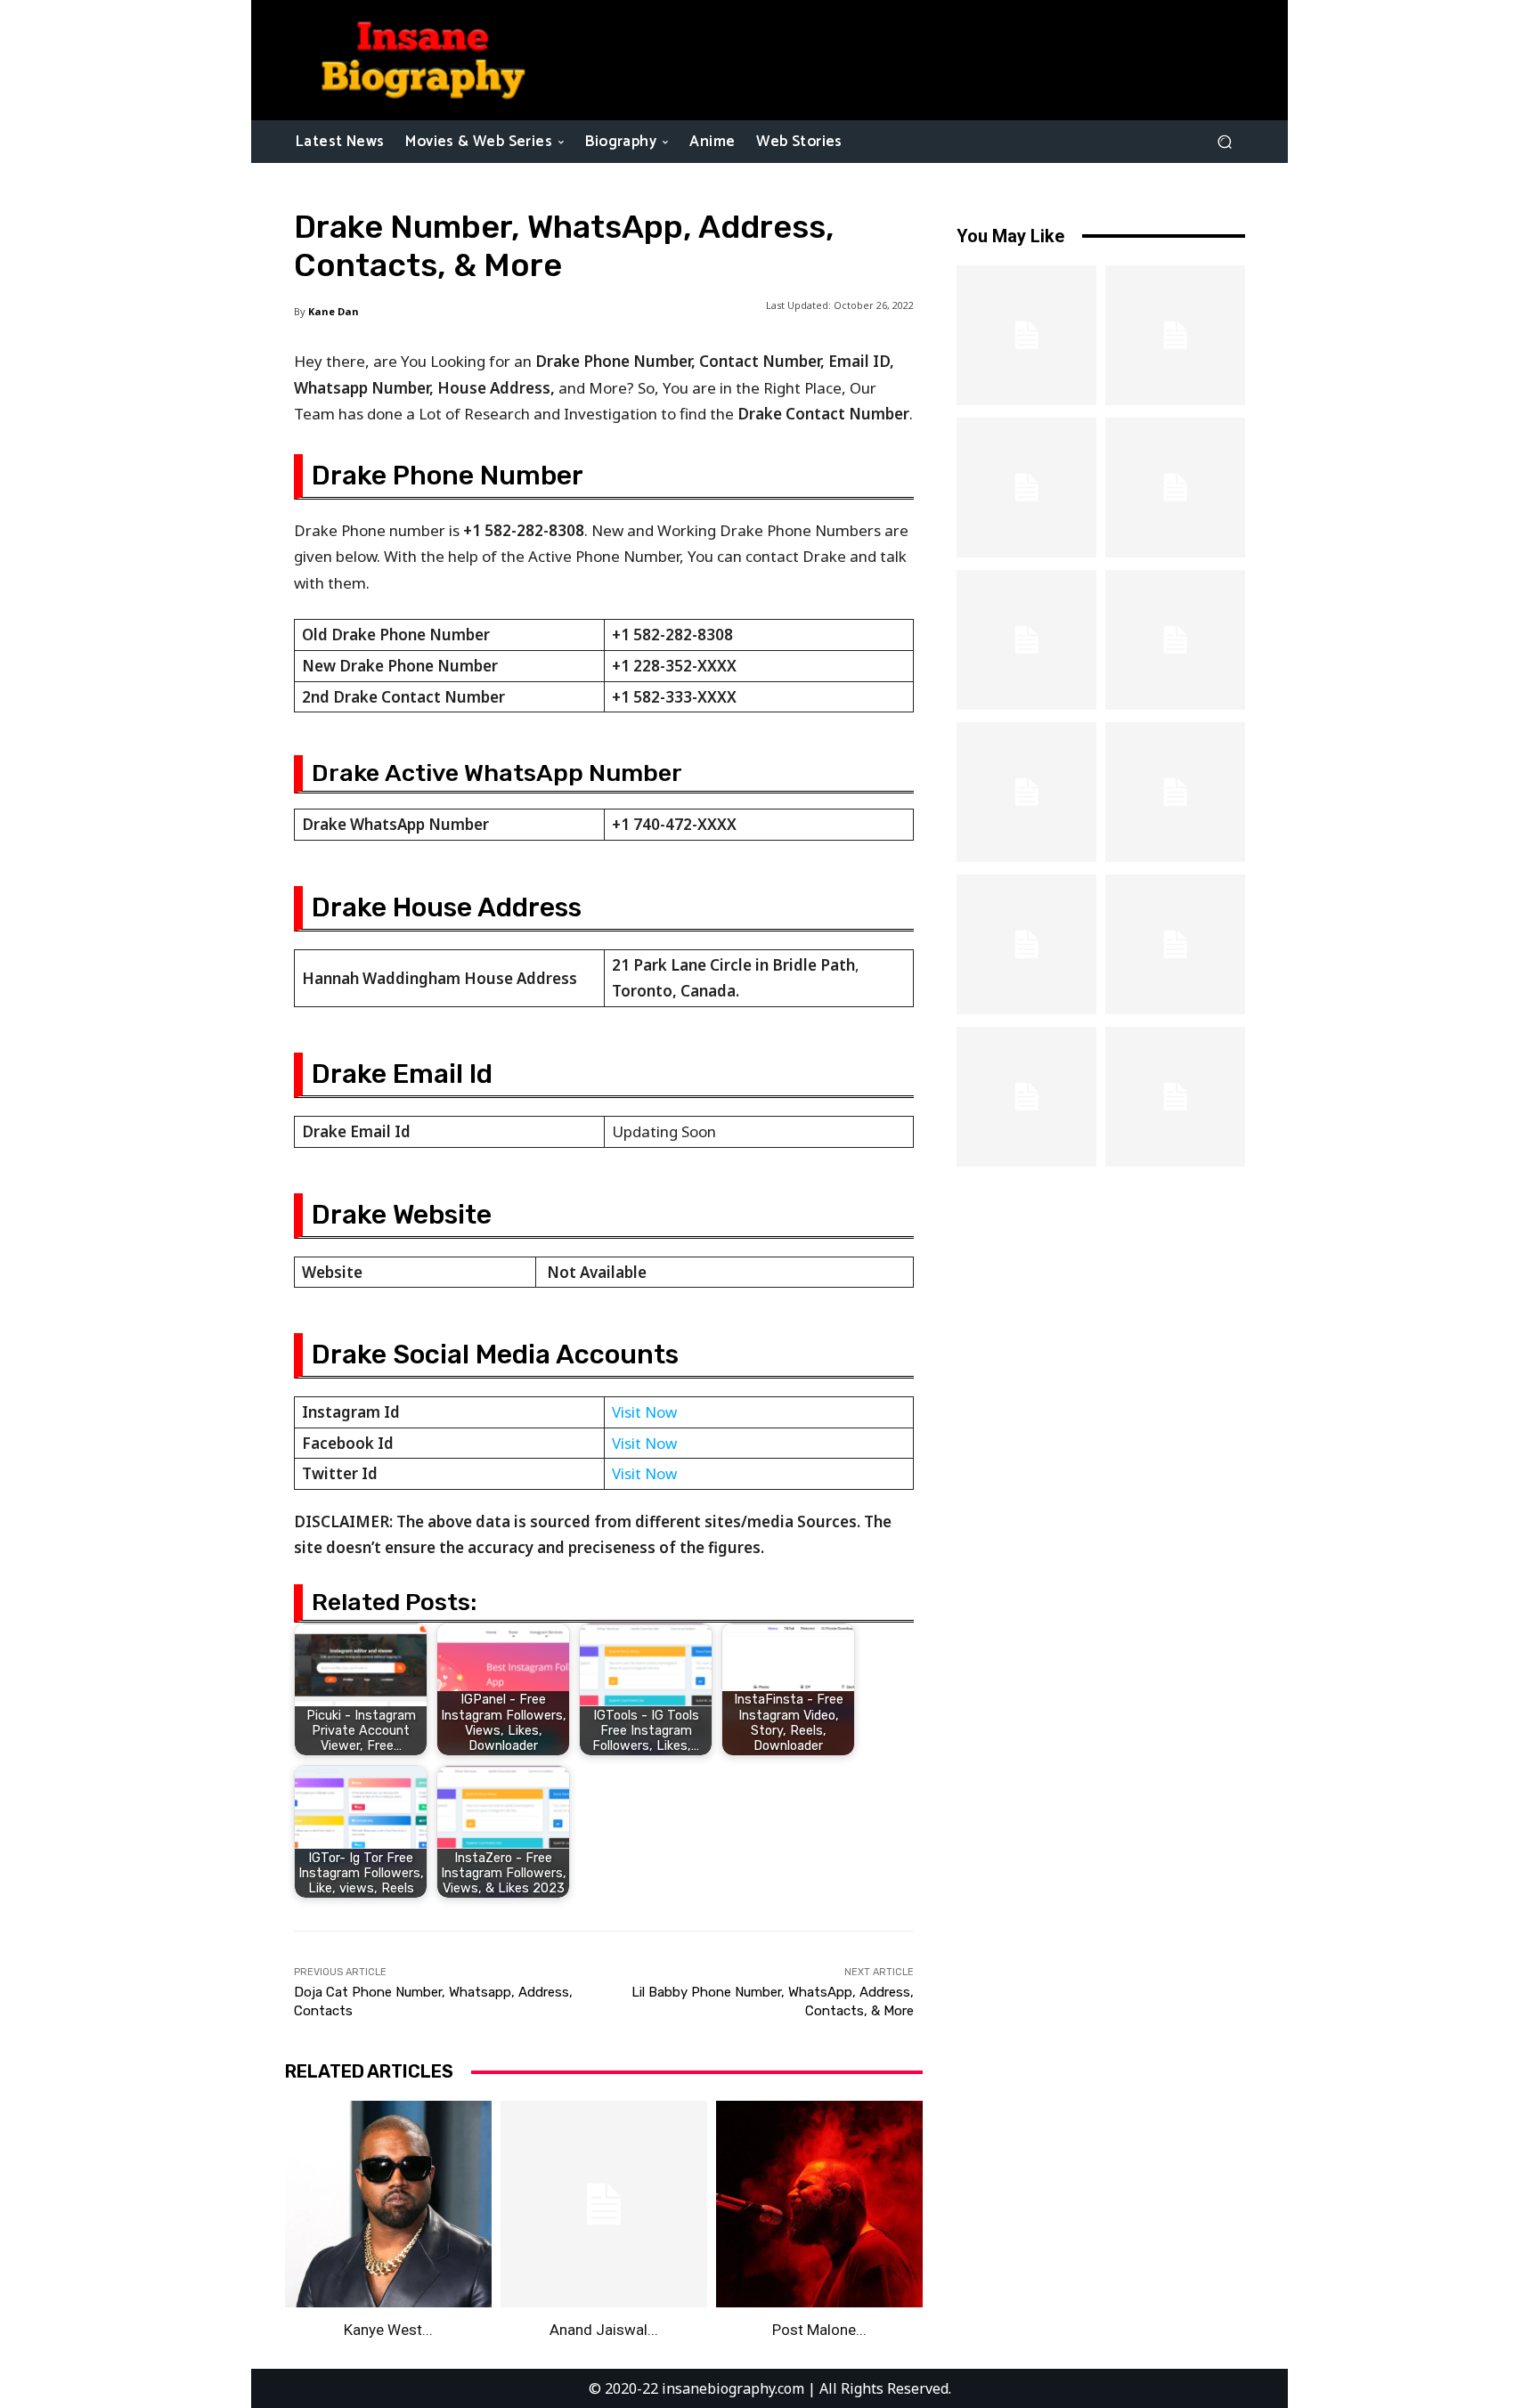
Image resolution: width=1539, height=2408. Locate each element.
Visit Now (644, 1412)
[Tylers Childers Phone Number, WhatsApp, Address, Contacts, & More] (1175, 792)
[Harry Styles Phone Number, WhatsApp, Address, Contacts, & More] (1026, 640)
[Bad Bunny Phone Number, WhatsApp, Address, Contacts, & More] (1026, 792)
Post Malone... (819, 2330)
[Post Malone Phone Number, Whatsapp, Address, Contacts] (819, 2204)
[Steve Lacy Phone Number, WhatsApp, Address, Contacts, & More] (1175, 944)
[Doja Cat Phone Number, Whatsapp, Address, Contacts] (1026, 488)
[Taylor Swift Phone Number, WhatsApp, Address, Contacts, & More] (1175, 1097)
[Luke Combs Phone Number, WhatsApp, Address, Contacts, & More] (1026, 335)
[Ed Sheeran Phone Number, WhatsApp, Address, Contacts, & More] (1026, 944)
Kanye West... (388, 2330)
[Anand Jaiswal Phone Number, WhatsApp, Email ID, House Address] (604, 2204)
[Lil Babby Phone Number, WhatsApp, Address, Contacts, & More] (1175, 335)
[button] (1224, 141)
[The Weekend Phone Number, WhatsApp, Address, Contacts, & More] (1175, 488)
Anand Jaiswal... (604, 2330)
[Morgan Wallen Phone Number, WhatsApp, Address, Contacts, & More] (1175, 640)
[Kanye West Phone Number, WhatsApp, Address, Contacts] (388, 2204)
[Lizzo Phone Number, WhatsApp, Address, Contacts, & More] (1026, 1097)
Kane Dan (334, 311)
